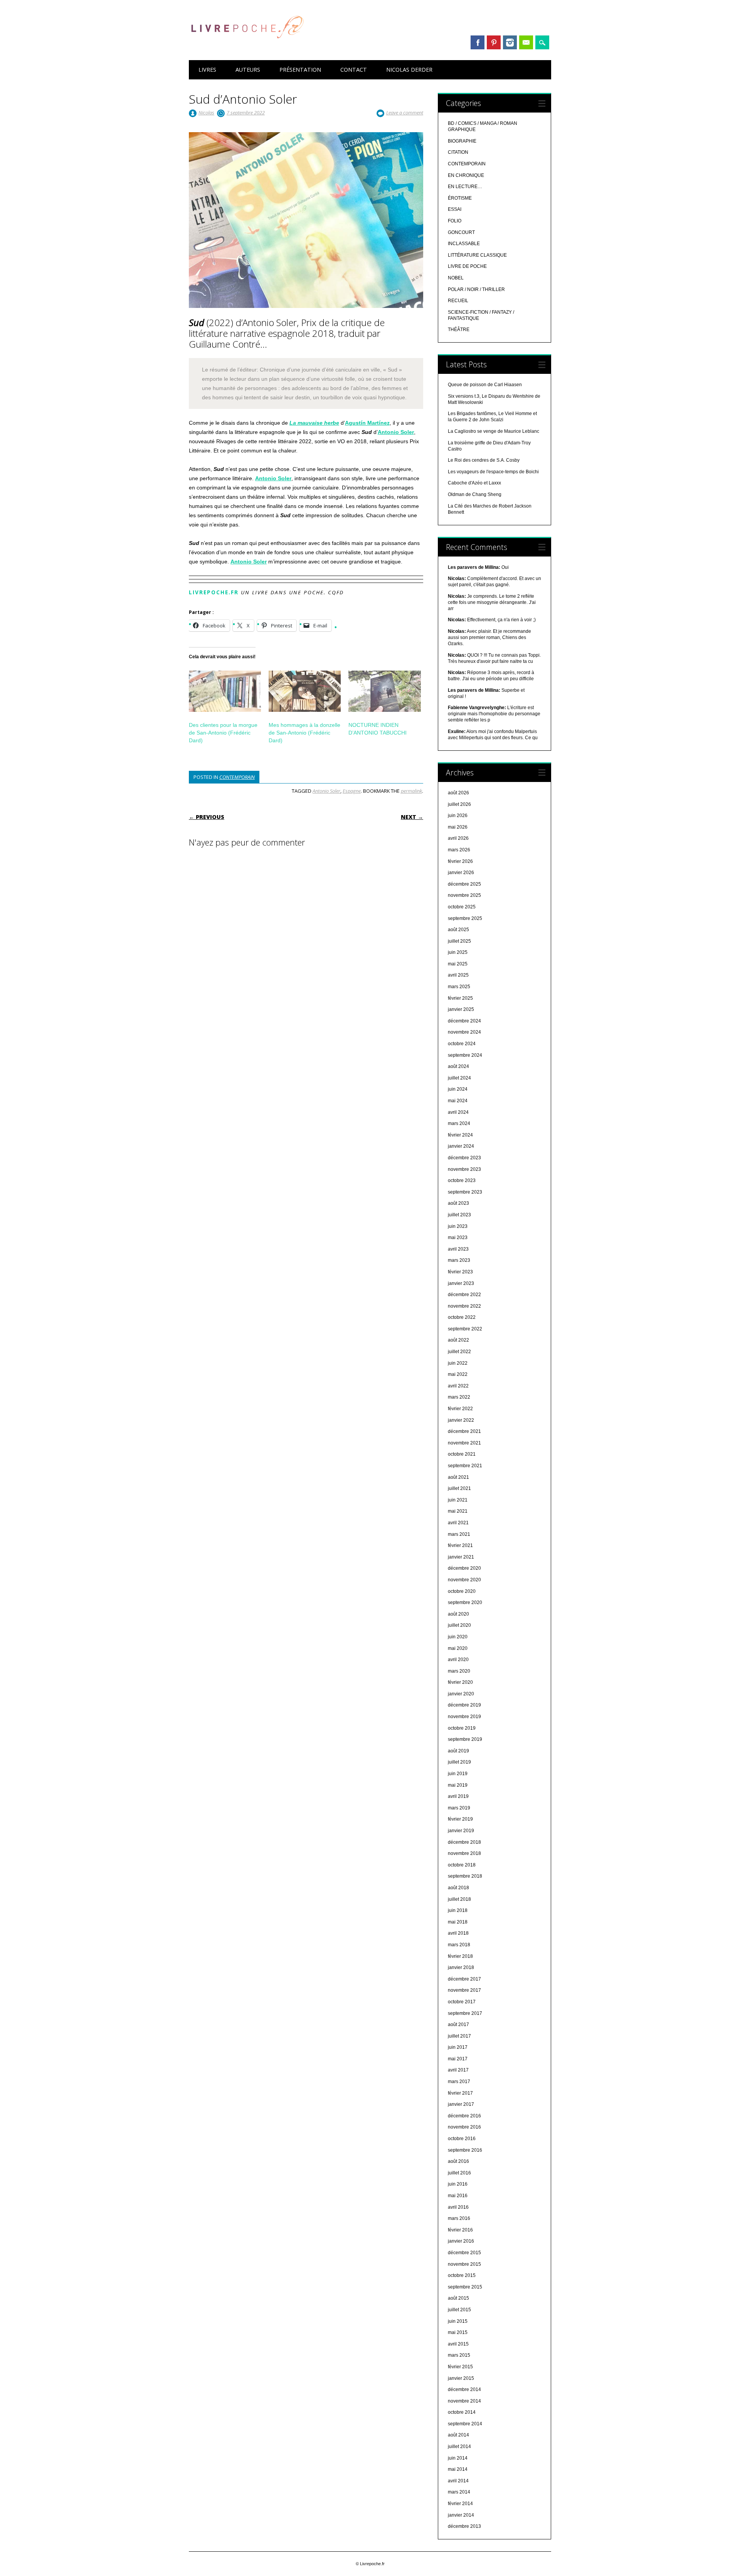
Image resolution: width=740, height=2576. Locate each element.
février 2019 (460, 1819)
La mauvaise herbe (314, 423)
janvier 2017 (461, 2104)
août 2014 (458, 2435)
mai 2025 (458, 964)
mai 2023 (458, 1238)
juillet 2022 (459, 1352)
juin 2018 (458, 1910)
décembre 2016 (464, 2116)
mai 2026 (458, 827)
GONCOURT (461, 232)
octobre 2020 (462, 1591)
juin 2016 (458, 2184)
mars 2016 (459, 2218)
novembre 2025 (464, 895)
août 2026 (458, 793)
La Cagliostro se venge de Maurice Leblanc (494, 431)
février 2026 (460, 861)
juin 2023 (458, 1226)
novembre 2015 (464, 2264)
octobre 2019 (462, 1728)
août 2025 (458, 930)
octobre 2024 (462, 1044)
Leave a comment (405, 113)
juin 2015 (458, 2321)
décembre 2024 (464, 1021)
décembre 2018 (464, 1842)
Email (526, 42)
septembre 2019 (465, 1739)
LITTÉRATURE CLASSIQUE (477, 255)
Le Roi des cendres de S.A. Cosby (484, 460)
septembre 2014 (465, 2424)
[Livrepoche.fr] (247, 46)
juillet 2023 (459, 1215)
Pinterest (494, 42)
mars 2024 (459, 1123)
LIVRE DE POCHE (467, 266)
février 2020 (460, 1682)
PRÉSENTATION (300, 70)
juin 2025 (458, 952)
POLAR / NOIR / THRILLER (476, 289)
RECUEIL (458, 301)
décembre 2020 (464, 1568)
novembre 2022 (464, 1306)
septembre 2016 (465, 2150)
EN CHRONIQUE (466, 175)
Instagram (510, 42)
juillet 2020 (459, 1625)
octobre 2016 (462, 2139)
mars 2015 (459, 2355)
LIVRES (207, 70)
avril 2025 (458, 975)
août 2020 (458, 1614)
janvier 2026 (461, 873)
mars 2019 (459, 1808)
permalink (411, 791)
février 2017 (460, 2093)
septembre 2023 (465, 1192)
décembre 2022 (464, 1295)
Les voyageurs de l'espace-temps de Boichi (493, 472)
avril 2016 (458, 2207)
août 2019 (458, 1751)
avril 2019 (458, 1796)
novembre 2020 (464, 1580)
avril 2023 (458, 1249)
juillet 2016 (459, 2173)
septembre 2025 (465, 918)
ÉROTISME (460, 198)
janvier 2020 (461, 1694)
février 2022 (460, 1409)
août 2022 (458, 1340)
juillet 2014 (459, 2447)
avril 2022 (458, 1386)
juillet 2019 (459, 1762)
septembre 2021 (465, 1466)
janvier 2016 (461, 2241)
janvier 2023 (461, 1283)
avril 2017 (458, 2070)
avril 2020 (458, 1660)
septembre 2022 (465, 1329)
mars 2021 (459, 1534)
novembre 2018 (464, 1853)
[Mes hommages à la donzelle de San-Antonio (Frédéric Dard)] (305, 691)
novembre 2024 (464, 1032)
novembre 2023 (464, 1169)
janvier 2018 (461, 1967)
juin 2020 (458, 1637)
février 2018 (460, 1956)
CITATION (458, 152)
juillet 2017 (459, 2036)
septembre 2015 (465, 2287)
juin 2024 (458, 1089)
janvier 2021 (461, 1557)
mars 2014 (459, 2492)
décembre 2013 (464, 2526)
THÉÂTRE (459, 330)
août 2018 (458, 1888)
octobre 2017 (462, 2002)
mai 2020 (458, 1648)
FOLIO (455, 221)
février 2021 (460, 1545)
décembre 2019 (464, 1705)
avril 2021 (458, 1523)
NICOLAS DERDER (409, 70)
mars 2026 (459, 850)
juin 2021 (458, 1500)
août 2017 (458, 2024)
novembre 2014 (464, 2401)
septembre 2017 (465, 2013)
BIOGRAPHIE (462, 141)
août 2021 (458, 1477)
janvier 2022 (461, 1420)
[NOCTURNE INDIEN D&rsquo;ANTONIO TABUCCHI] (384, 691)
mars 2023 (459, 1260)
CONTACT (354, 70)
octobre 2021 (462, 1454)
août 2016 (458, 2161)
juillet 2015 (459, 2310)
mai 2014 (458, 2469)
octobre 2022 (462, 1317)
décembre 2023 (464, 1158)
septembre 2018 (465, 1876)
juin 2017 (458, 2047)
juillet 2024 (459, 1078)
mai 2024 (458, 1101)
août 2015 (458, 2298)
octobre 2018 (462, 1865)
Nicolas (206, 113)
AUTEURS (248, 70)
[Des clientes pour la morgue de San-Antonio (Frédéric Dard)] (225, 691)
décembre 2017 (464, 1979)
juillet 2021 (459, 1488)
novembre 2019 (464, 1717)
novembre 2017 (464, 1990)
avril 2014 (458, 2481)
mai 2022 (458, 1374)
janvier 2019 (461, 1831)
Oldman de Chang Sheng (475, 494)
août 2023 (458, 1203)
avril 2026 (458, 838)
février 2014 (460, 2504)
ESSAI (455, 209)
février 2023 (460, 1272)
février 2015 (460, 2367)
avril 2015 (458, 2344)
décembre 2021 (464, 1431)
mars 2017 (459, 2082)
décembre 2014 (464, 2389)
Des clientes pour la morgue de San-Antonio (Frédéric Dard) (223, 733)
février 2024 (460, 1135)
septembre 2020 (465, 1602)
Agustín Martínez (367, 423)
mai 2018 (458, 1922)
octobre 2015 (462, 2275)
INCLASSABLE (464, 244)
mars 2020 (459, 1671)
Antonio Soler (396, 432)
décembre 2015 (464, 2253)
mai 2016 (458, 2196)
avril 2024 (458, 1112)
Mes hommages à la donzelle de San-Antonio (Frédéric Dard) (304, 733)
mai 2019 (458, 1785)
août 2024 (458, 1066)
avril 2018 (458, 1933)
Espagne (352, 791)
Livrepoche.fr (214, 592)
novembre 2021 (464, 1443)
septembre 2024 (465, 1055)
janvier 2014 (461, 2515)
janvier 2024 (461, 1146)
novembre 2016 (464, 2127)
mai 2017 (458, 2059)
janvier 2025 (461, 1009)
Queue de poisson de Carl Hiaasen (485, 385)
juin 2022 (458, 1363)
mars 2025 (459, 987)
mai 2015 (458, 2332)
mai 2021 (458, 1511)
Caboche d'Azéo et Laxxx (474, 483)
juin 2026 (458, 816)
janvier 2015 (461, 2378)
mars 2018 (459, 1945)
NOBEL (456, 278)
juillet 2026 (459, 804)
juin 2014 (458, 2458)
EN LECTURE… (465, 187)
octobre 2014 (462, 2412)
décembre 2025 (464, 884)
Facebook (478, 42)
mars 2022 (459, 1397)
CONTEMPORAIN (237, 777)
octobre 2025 (462, 907)
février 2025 (460, 998)
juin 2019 (458, 1774)
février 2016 (460, 2230)
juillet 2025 (459, 941)
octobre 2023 (462, 1180)
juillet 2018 (459, 1899)
